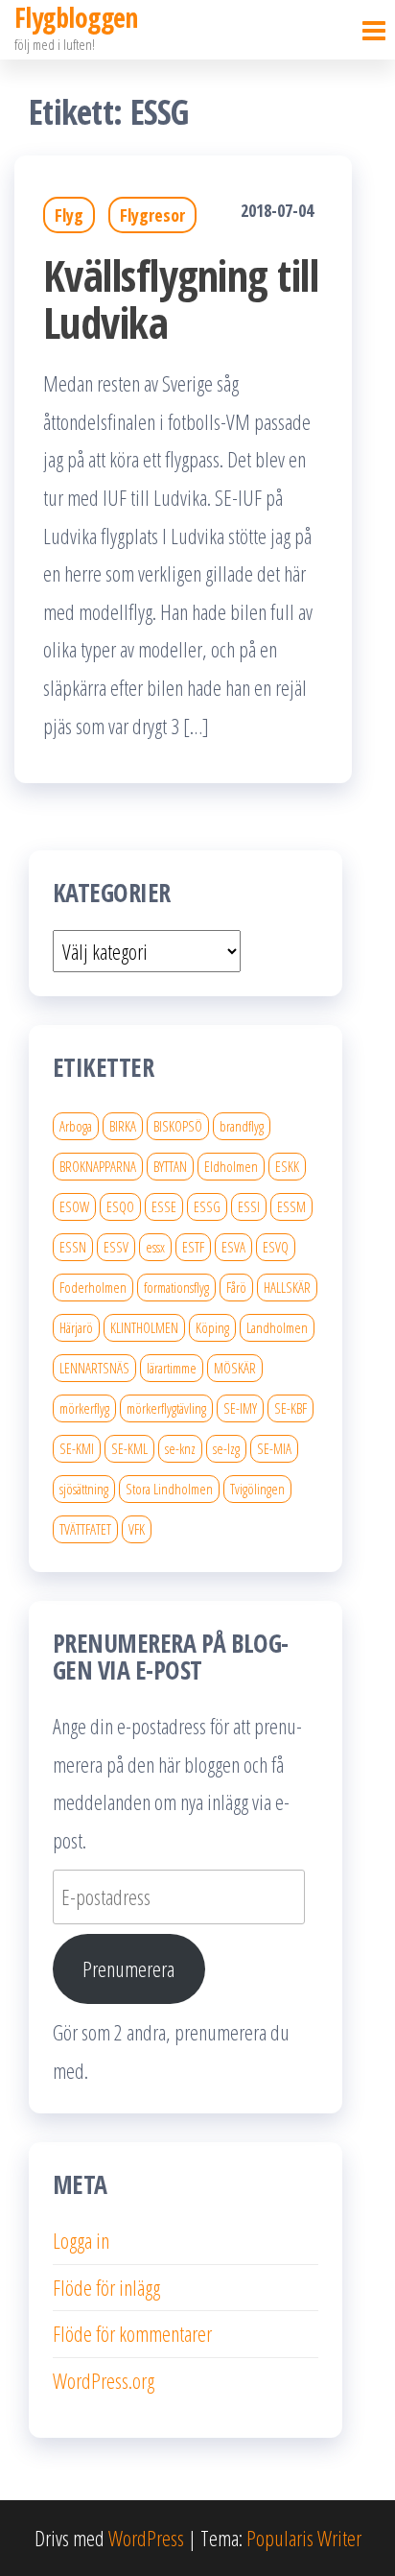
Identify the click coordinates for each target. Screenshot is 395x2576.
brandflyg (242, 1126)
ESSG (207, 1206)
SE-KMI (77, 1448)
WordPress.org (104, 2380)
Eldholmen (231, 1166)
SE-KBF (290, 1408)
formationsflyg (176, 1287)
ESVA (233, 1247)
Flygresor (152, 215)
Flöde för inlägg (106, 2287)
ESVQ (276, 1247)
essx (155, 1247)
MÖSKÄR (235, 1368)
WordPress (146, 2538)
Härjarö (76, 1327)
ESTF (193, 1247)
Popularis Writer (304, 2538)
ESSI (249, 1206)
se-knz (180, 1448)
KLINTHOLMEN (144, 1327)
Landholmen (277, 1327)
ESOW (74, 1206)
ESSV (116, 1247)
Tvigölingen (257, 1489)
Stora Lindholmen (169, 1489)
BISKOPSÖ (178, 1126)
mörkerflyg (84, 1408)
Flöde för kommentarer (132, 2333)
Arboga (76, 1126)
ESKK (287, 1166)
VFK (137, 1529)
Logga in (81, 2240)
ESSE (164, 1206)
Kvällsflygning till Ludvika (181, 298)
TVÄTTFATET (85, 1529)
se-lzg (226, 1448)
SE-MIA (274, 1448)
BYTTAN (170, 1166)
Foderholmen (93, 1287)
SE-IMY (240, 1408)
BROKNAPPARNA (98, 1166)
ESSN (73, 1247)
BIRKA (123, 1126)
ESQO (120, 1206)
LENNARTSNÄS (94, 1368)
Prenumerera (128, 1968)
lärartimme (172, 1368)
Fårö (236, 1287)
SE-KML (129, 1448)
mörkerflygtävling (166, 1408)
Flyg (69, 215)
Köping (212, 1327)
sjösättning (84, 1489)
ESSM (291, 1206)
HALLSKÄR (287, 1287)
